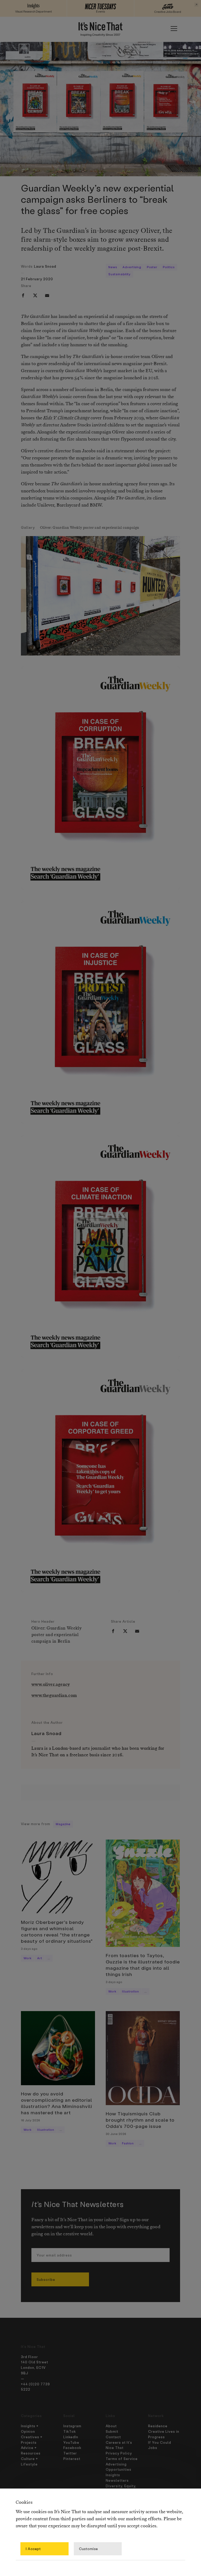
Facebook (72, 2448)
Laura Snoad (45, 266)
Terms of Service (122, 2459)
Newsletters (117, 2480)
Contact (113, 2437)
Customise (88, 2549)
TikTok (70, 2431)
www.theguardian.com (54, 1696)
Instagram (72, 2426)
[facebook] (23, 295)
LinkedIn (71, 2437)
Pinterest (72, 2459)
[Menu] (174, 29)
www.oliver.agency (51, 1685)
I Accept (33, 2549)
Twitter (70, 2453)
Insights (113, 2475)
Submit (112, 2431)
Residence (158, 2426)
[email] (47, 295)
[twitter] (35, 295)
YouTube (71, 2442)
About (111, 2426)
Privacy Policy (119, 2453)
